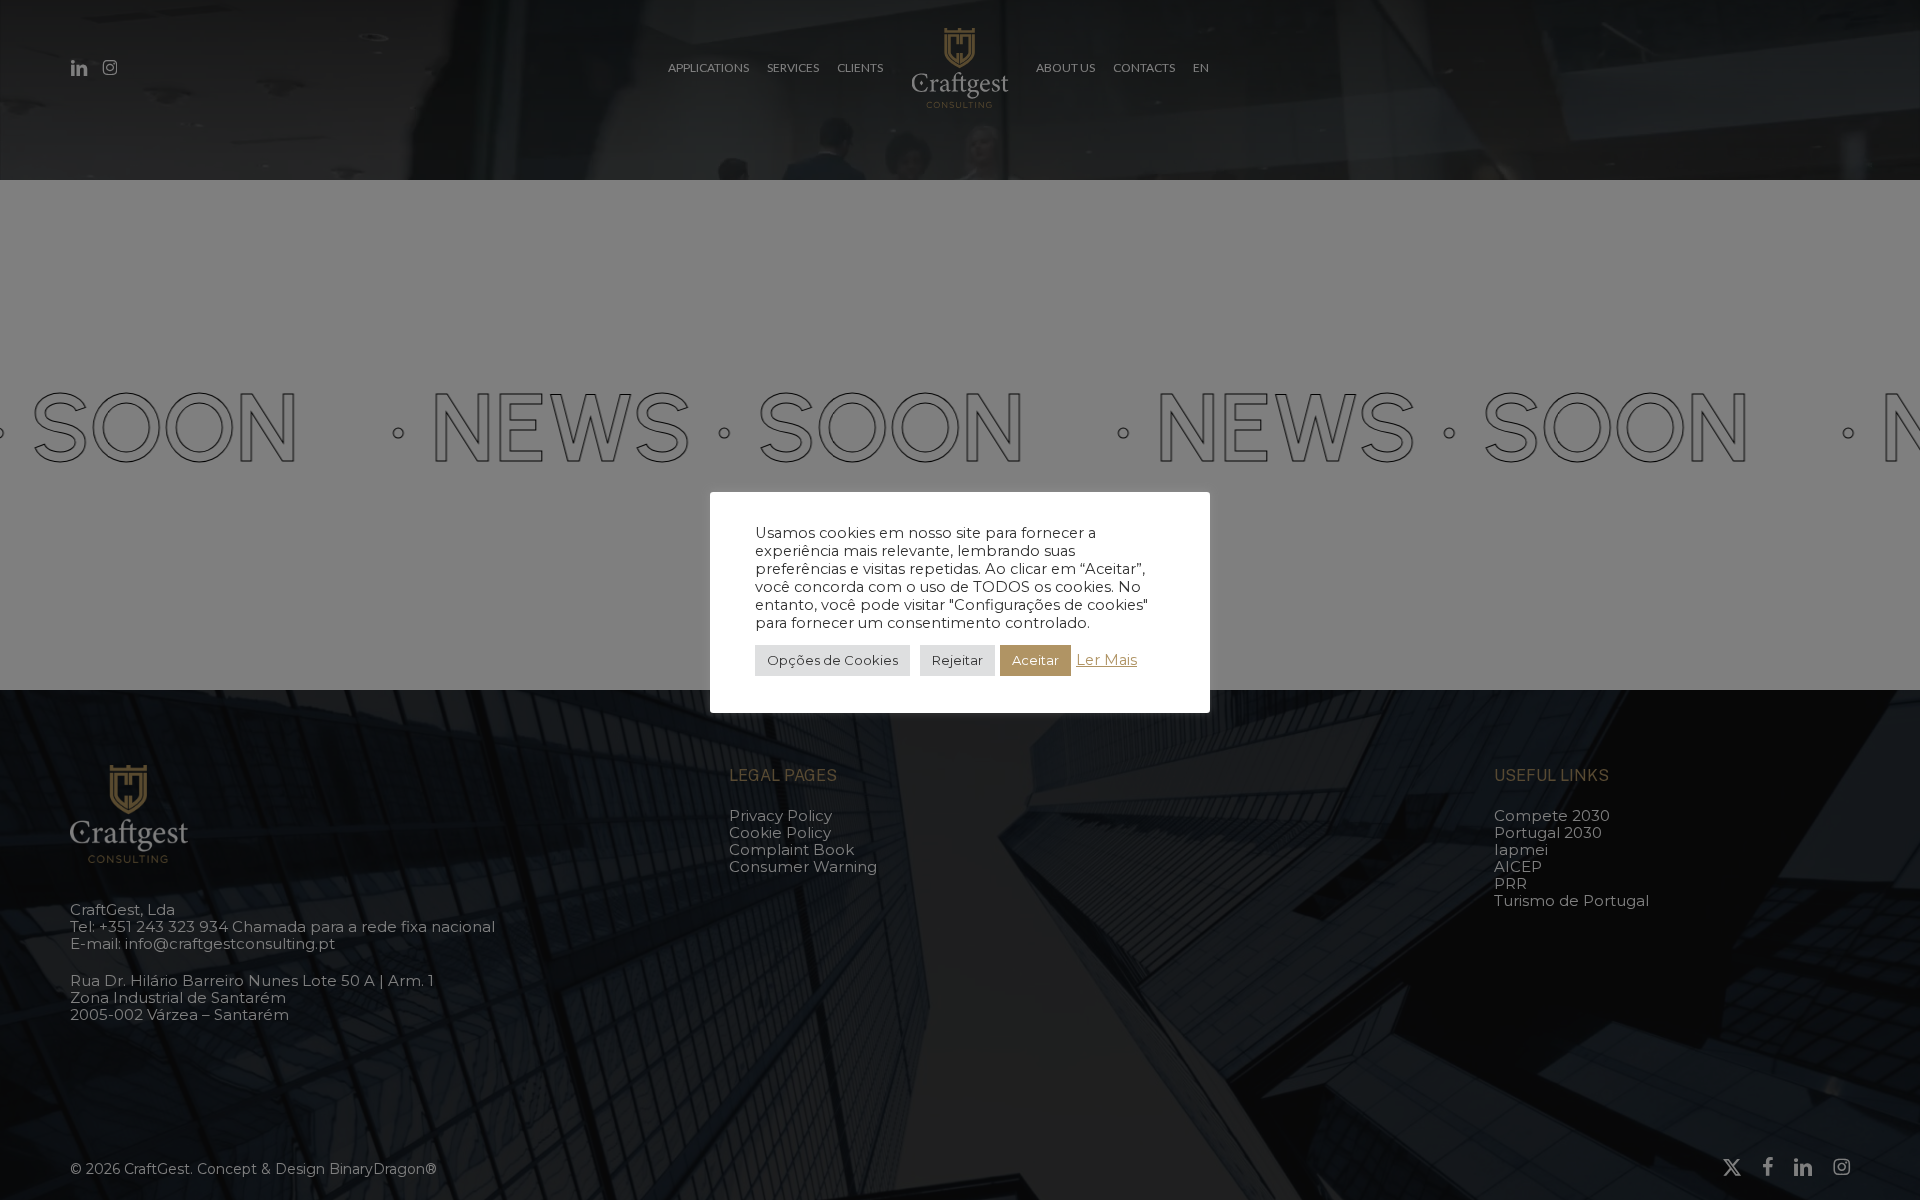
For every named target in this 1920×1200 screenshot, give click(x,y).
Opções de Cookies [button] (832, 660)
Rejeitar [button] (957, 660)
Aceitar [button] (1035, 660)
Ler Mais (1106, 660)
